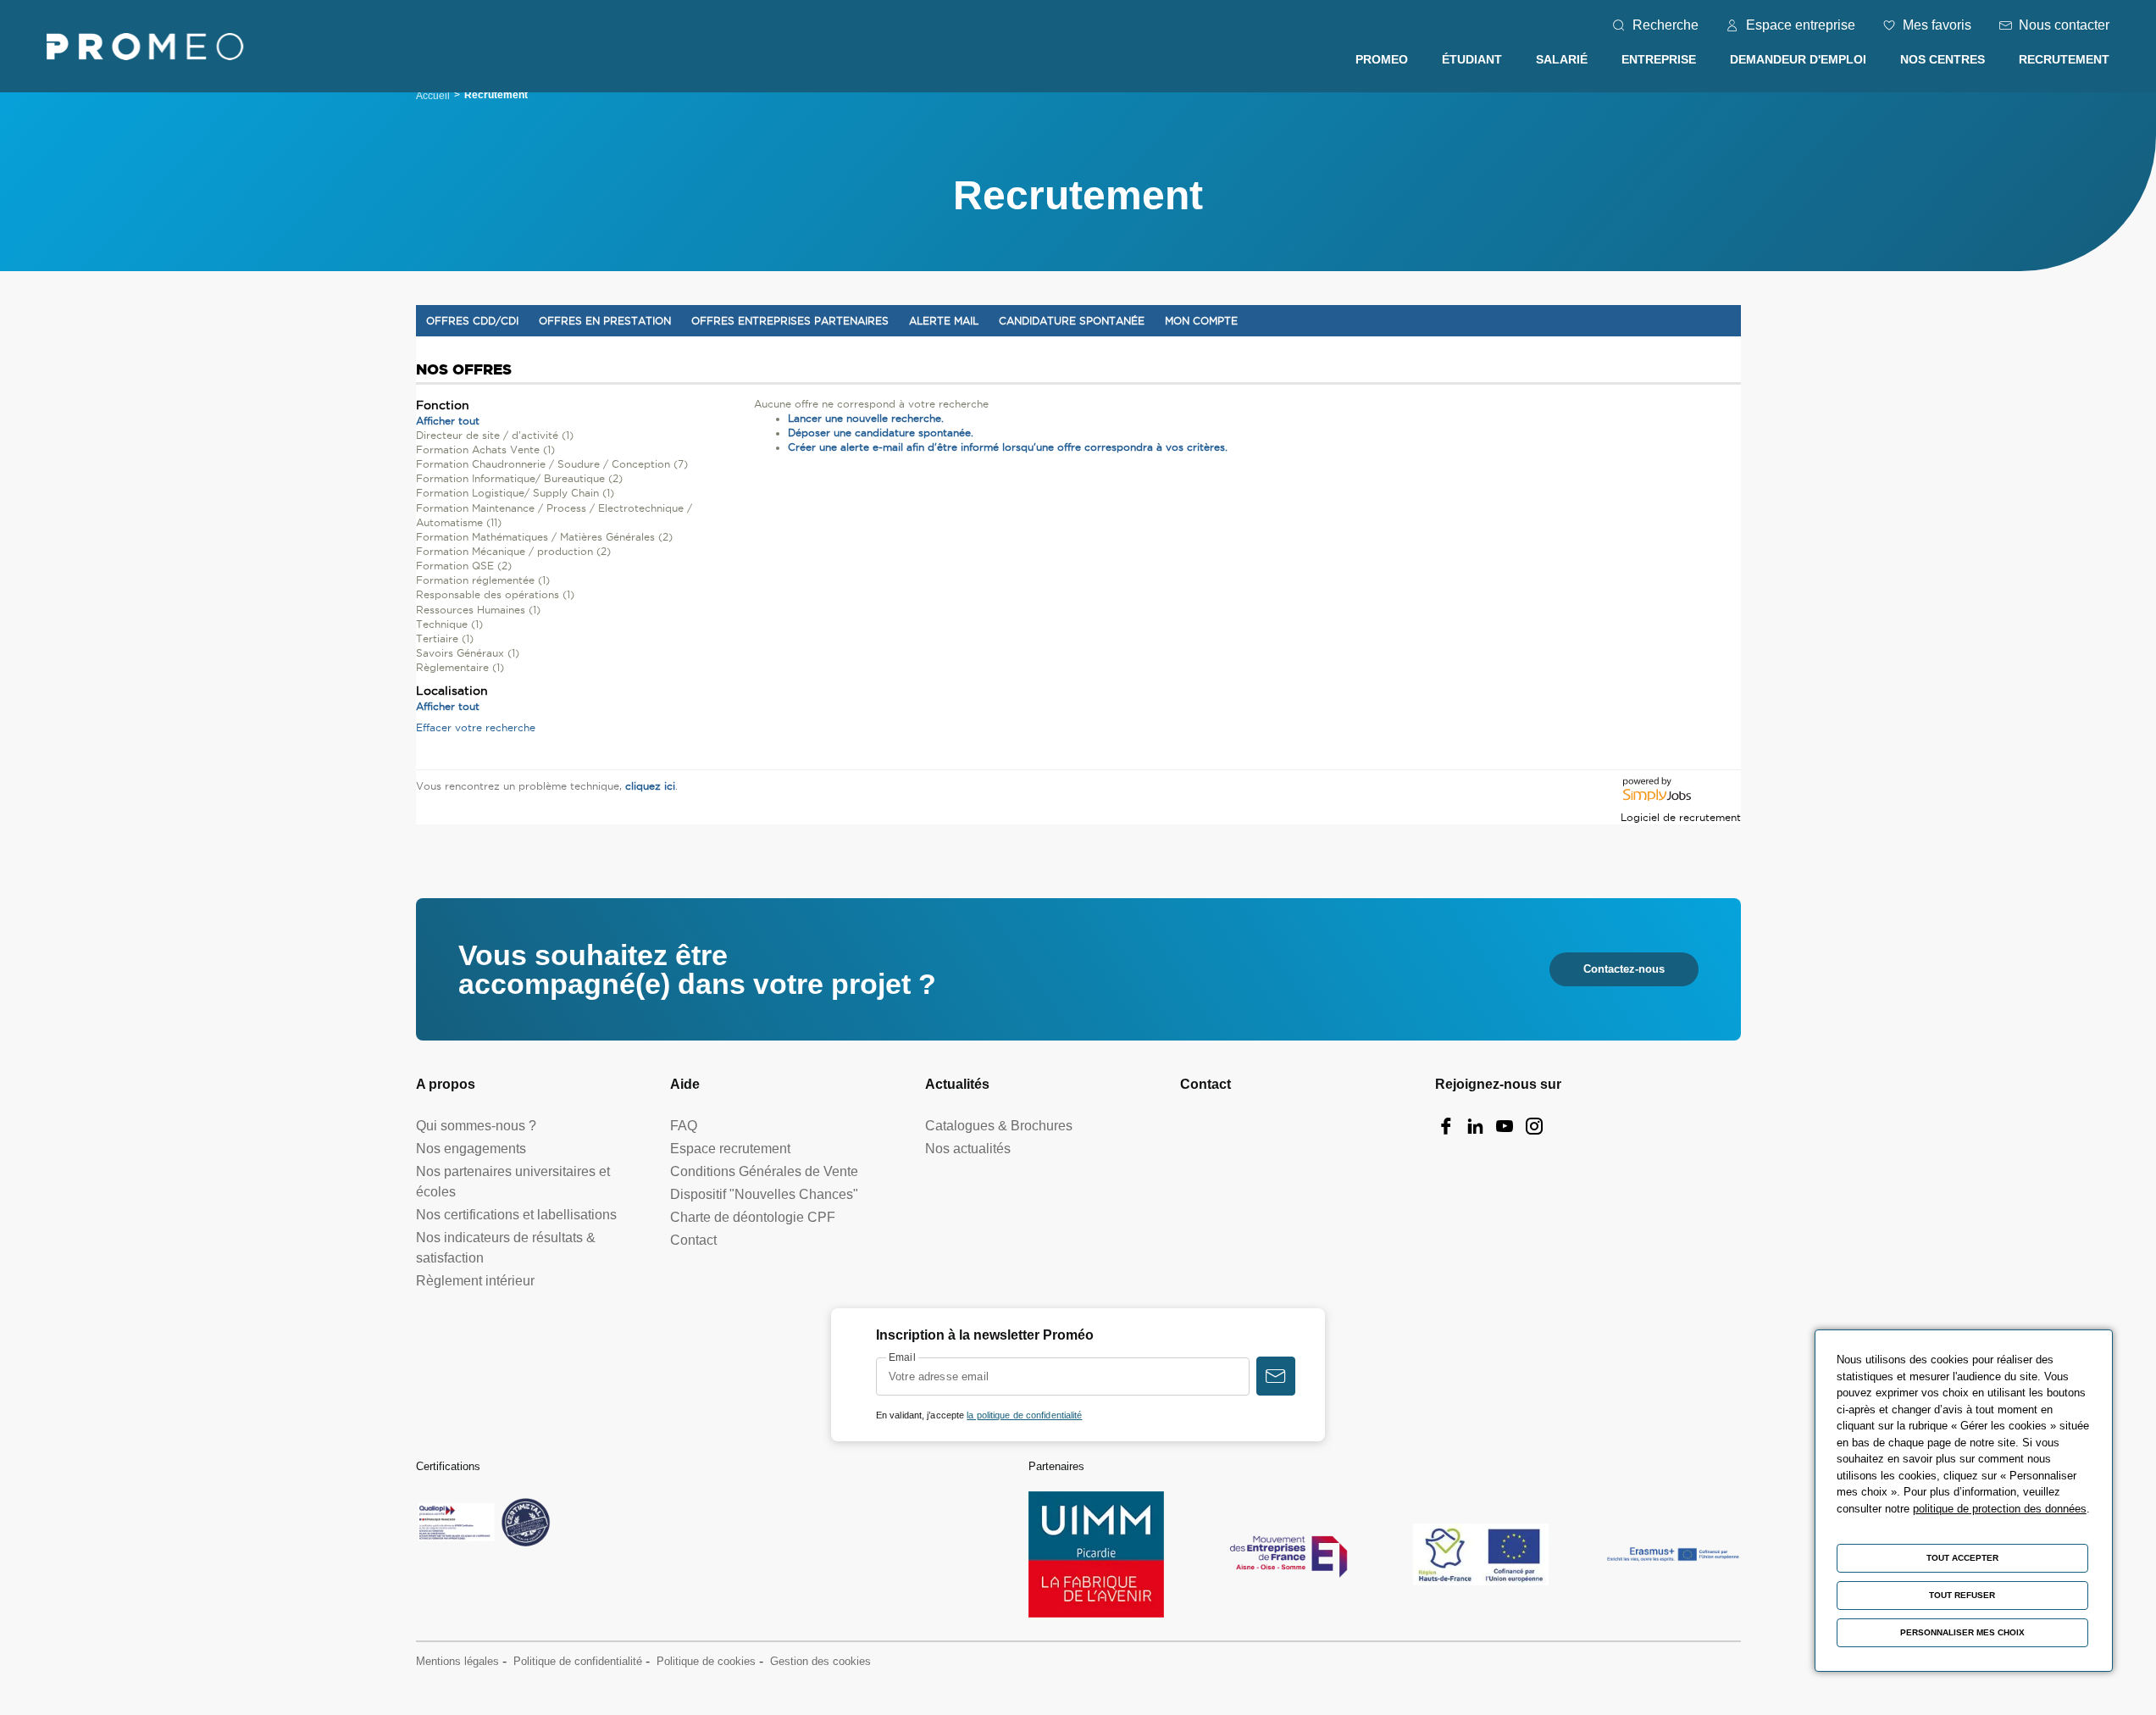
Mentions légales (457, 1661)
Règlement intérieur (475, 1281)
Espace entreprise (1801, 25)
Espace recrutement (730, 1149)
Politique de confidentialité (578, 1661)
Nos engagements (471, 1149)
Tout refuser (1962, 1595)
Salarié (1562, 59)
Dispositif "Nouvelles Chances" (764, 1194)
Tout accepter (1962, 1558)
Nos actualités (968, 1149)
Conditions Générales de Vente (764, 1171)
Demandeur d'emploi (1798, 59)
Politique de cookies (706, 1661)
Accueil (433, 96)
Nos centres (1943, 59)
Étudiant (1472, 59)
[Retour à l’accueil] (145, 50)
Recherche (1665, 25)
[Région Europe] (1481, 1554)
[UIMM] (1096, 1554)
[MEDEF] (1289, 1555)
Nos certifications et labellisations (516, 1215)
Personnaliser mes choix (1962, 1632)
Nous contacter (2064, 25)
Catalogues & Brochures (999, 1126)
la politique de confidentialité (1024, 1415)
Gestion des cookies (820, 1661)
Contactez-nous (1624, 969)
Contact (693, 1240)
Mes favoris (1937, 25)
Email (902, 1357)
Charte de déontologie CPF (753, 1217)
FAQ (684, 1126)
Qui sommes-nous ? (476, 1126)
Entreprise (1659, 59)
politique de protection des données (2000, 1509)
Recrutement (2064, 59)
